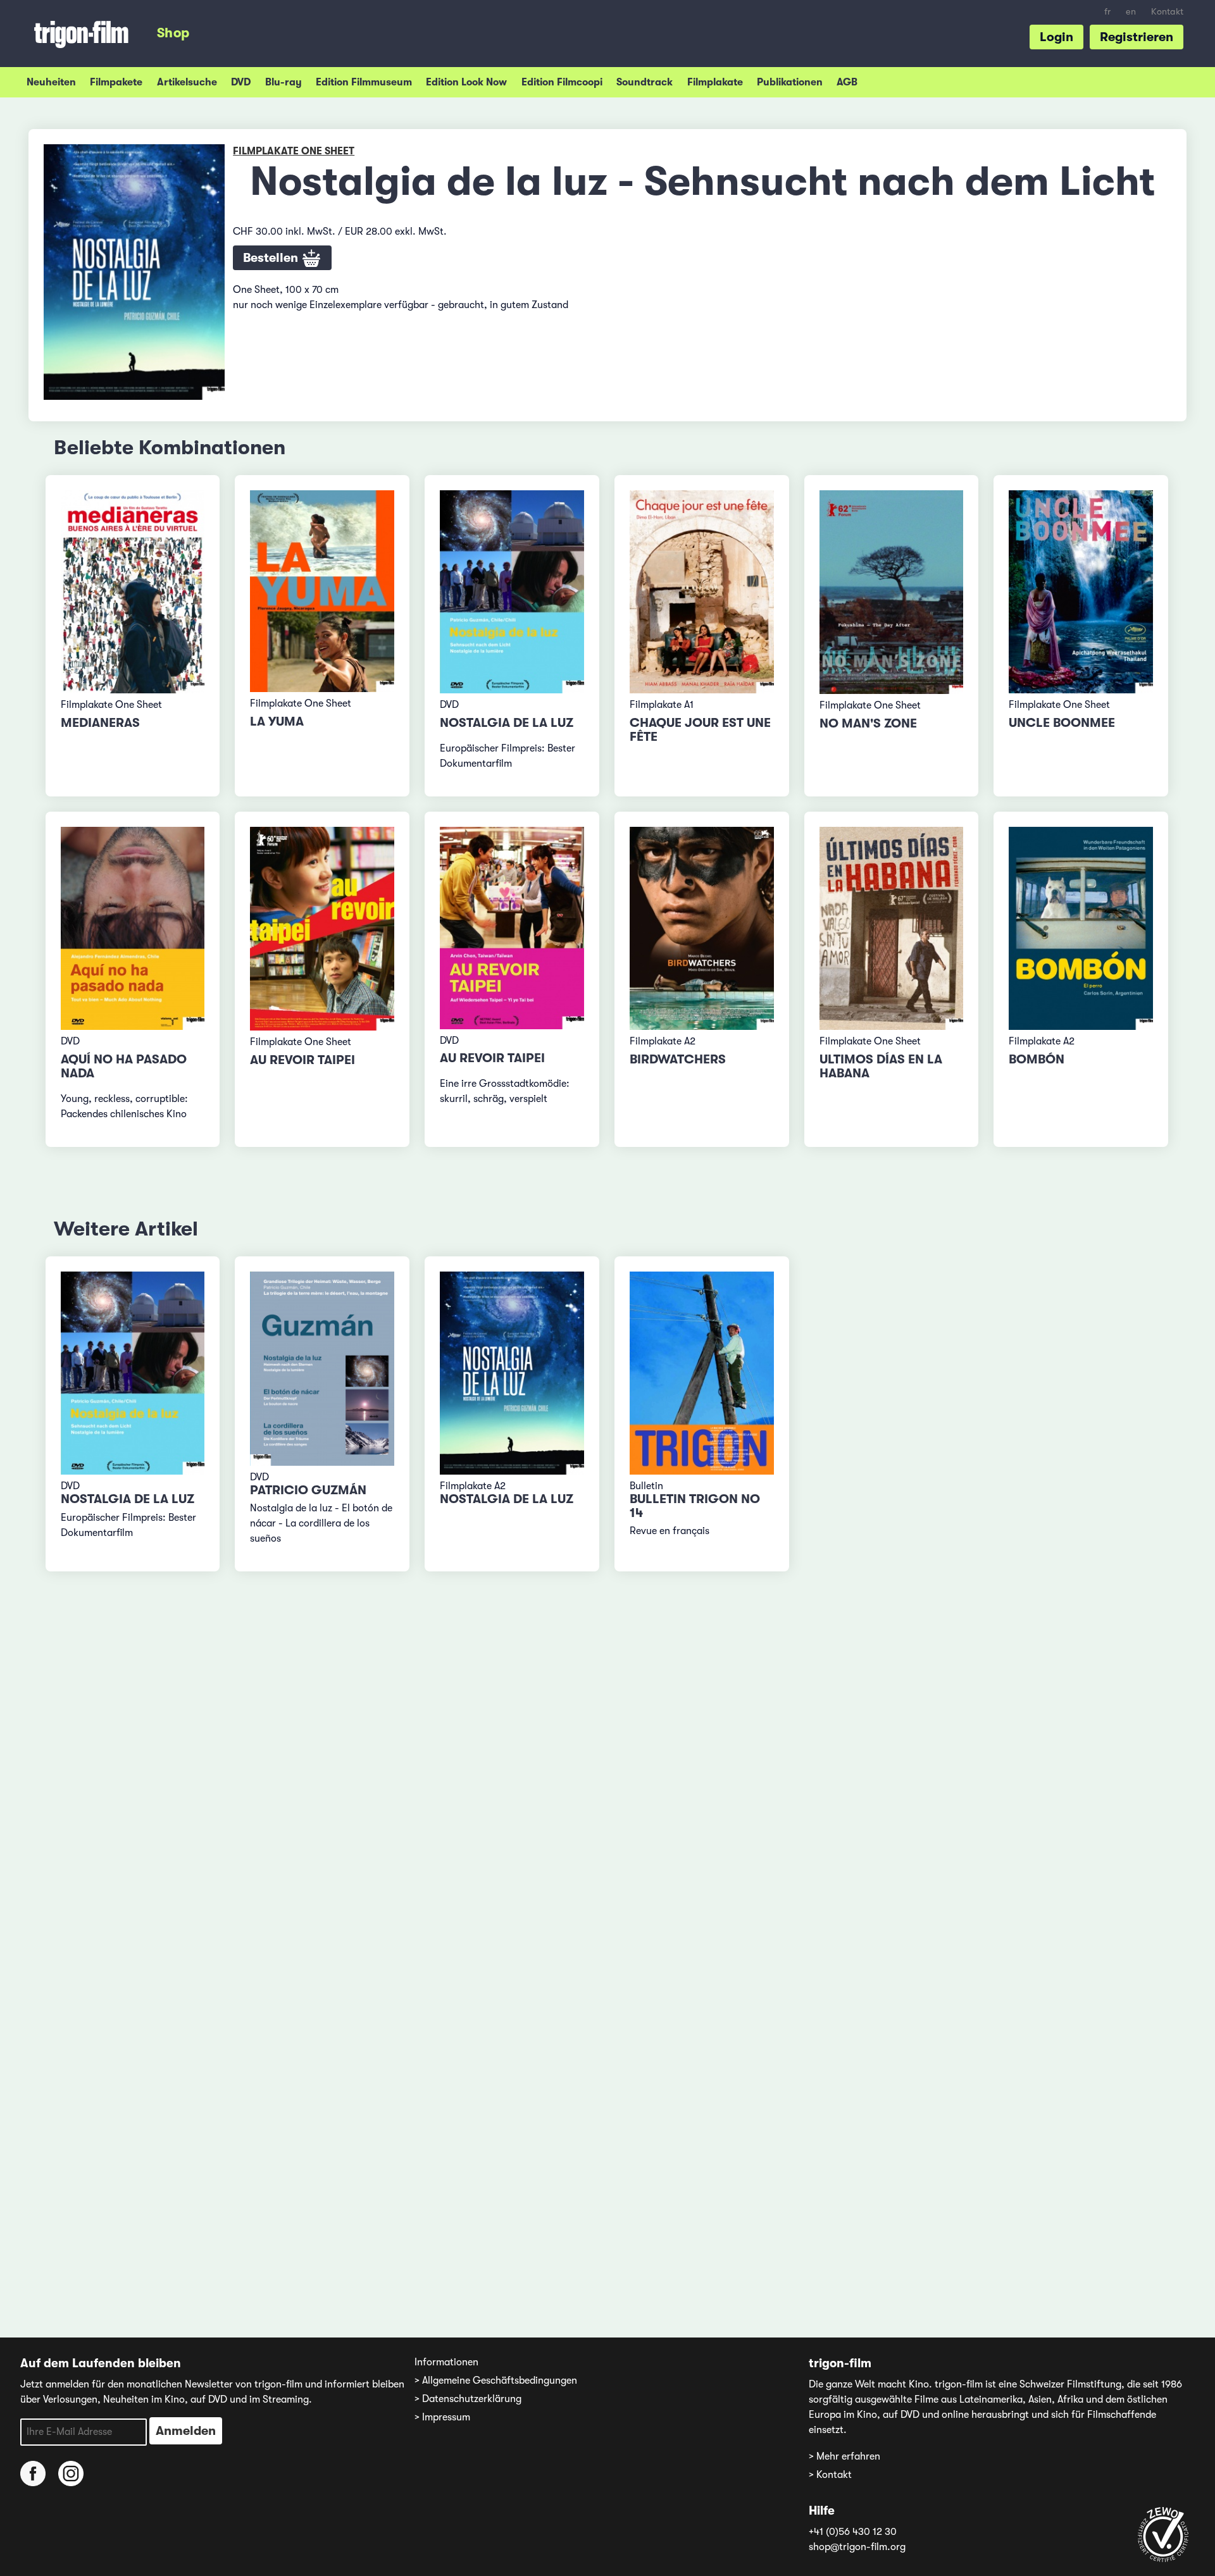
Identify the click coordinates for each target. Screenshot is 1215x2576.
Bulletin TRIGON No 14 (695, 1506)
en (1131, 12)
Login (1056, 37)
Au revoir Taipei (302, 1060)
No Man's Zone (868, 723)
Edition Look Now (466, 82)
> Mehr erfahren (844, 2456)
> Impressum (442, 2417)
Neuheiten (51, 82)
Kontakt (1167, 12)
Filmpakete (116, 82)
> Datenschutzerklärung (468, 2399)
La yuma (277, 721)
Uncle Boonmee (1062, 723)
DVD (241, 82)
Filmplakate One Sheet (294, 151)
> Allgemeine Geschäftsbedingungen (496, 2381)
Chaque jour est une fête (700, 730)
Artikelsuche (187, 82)
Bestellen (272, 258)
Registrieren (1137, 37)
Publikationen (790, 82)
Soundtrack (645, 82)
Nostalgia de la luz (507, 723)
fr (1107, 12)
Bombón (1037, 1059)
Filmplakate (715, 82)
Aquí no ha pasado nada (124, 1066)
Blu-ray (283, 82)
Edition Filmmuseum (364, 82)
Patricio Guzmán (308, 1490)
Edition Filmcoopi (562, 82)
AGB (847, 82)
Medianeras (100, 723)
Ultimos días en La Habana (881, 1066)
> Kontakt (830, 2475)
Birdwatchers (678, 1059)
